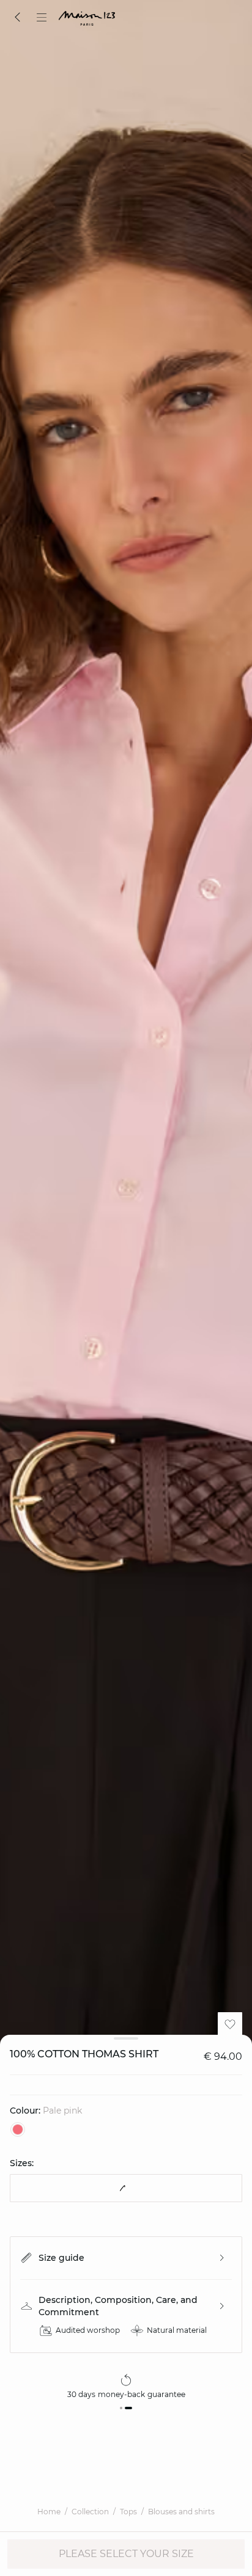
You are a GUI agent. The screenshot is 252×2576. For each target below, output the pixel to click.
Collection (90, 2512)
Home (49, 2512)
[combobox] (126, 2188)
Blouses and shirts (181, 2512)
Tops (128, 2512)
